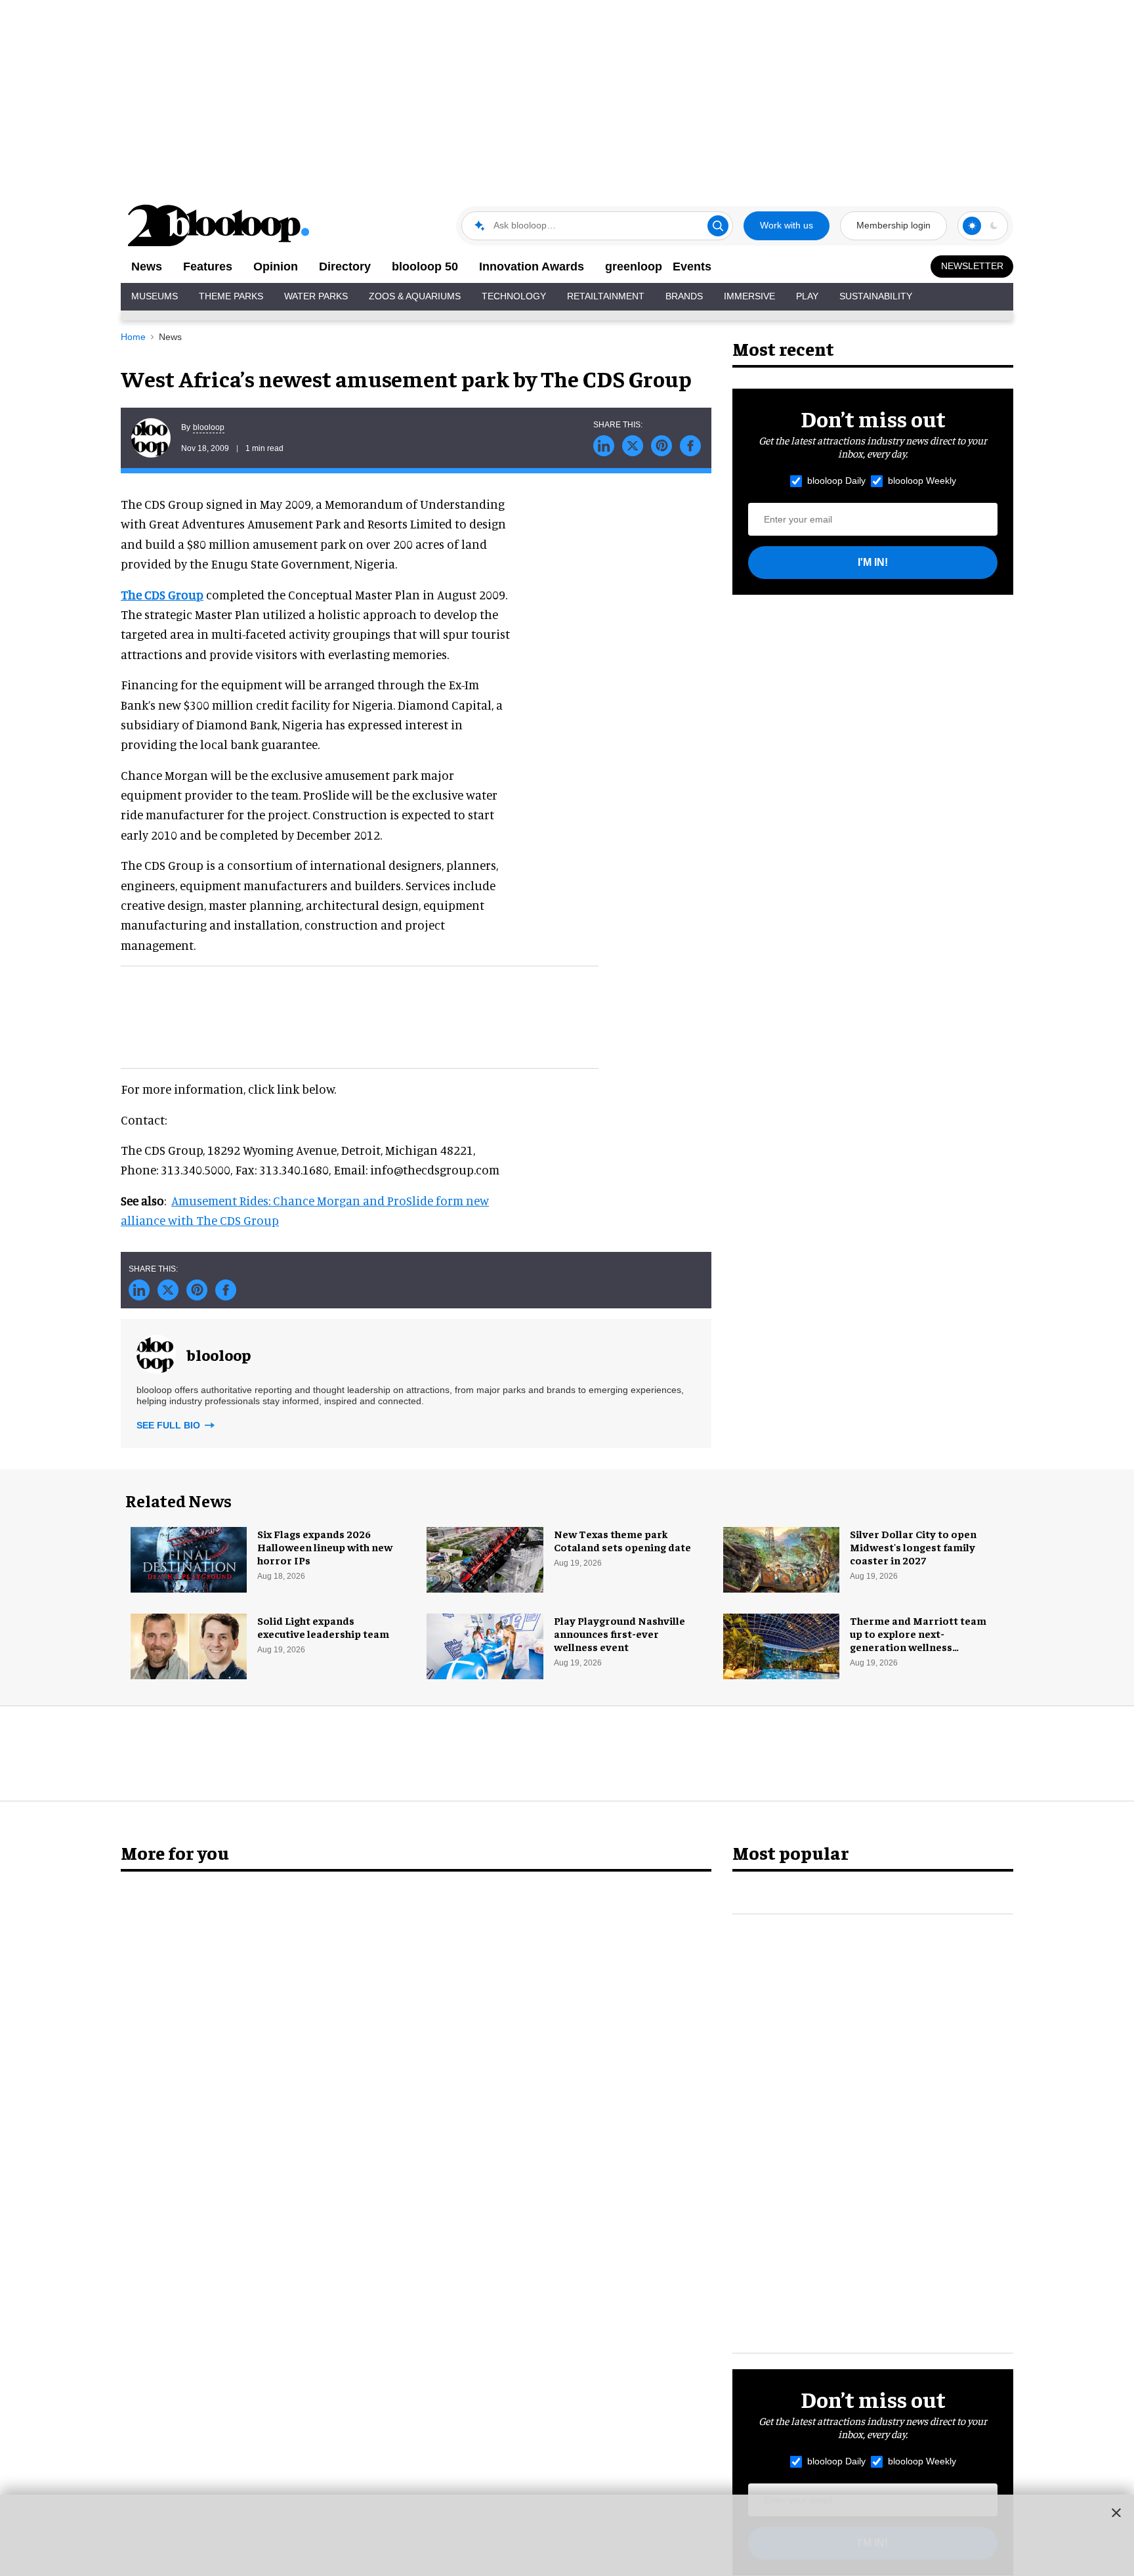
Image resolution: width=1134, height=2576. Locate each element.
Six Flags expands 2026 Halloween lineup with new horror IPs (325, 1547)
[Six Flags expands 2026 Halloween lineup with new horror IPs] (189, 1558)
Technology (514, 296)
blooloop (209, 427)
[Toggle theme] (972, 226)
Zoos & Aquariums (415, 296)
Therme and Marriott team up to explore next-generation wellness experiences (918, 1640)
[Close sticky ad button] (1116, 2512)
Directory (345, 267)
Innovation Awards (532, 267)
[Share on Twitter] (633, 446)
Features (208, 267)
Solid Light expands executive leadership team (323, 1627)
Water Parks (316, 296)
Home (133, 337)
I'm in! (873, 562)
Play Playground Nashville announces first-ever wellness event (619, 1633)
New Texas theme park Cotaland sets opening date (622, 1540)
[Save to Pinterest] (661, 446)
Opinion (276, 267)
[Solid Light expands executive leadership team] (189, 1644)
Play (807, 296)
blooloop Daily (836, 481)
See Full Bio (170, 1425)
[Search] (718, 226)
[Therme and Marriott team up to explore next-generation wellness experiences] (781, 1644)
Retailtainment (606, 296)
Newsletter (972, 266)
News (147, 267)
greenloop (634, 267)
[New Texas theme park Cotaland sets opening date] (485, 1558)
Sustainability (876, 296)
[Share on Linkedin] (604, 446)
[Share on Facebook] (690, 446)
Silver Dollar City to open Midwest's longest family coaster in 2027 (913, 1547)
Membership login (893, 225)
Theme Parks (231, 296)
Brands (684, 296)
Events (692, 267)
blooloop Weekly (922, 481)
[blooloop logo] (219, 225)
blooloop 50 (425, 267)
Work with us (787, 225)
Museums (155, 296)
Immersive (749, 296)
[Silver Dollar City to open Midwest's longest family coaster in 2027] (781, 1558)
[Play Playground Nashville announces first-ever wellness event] (485, 1644)
